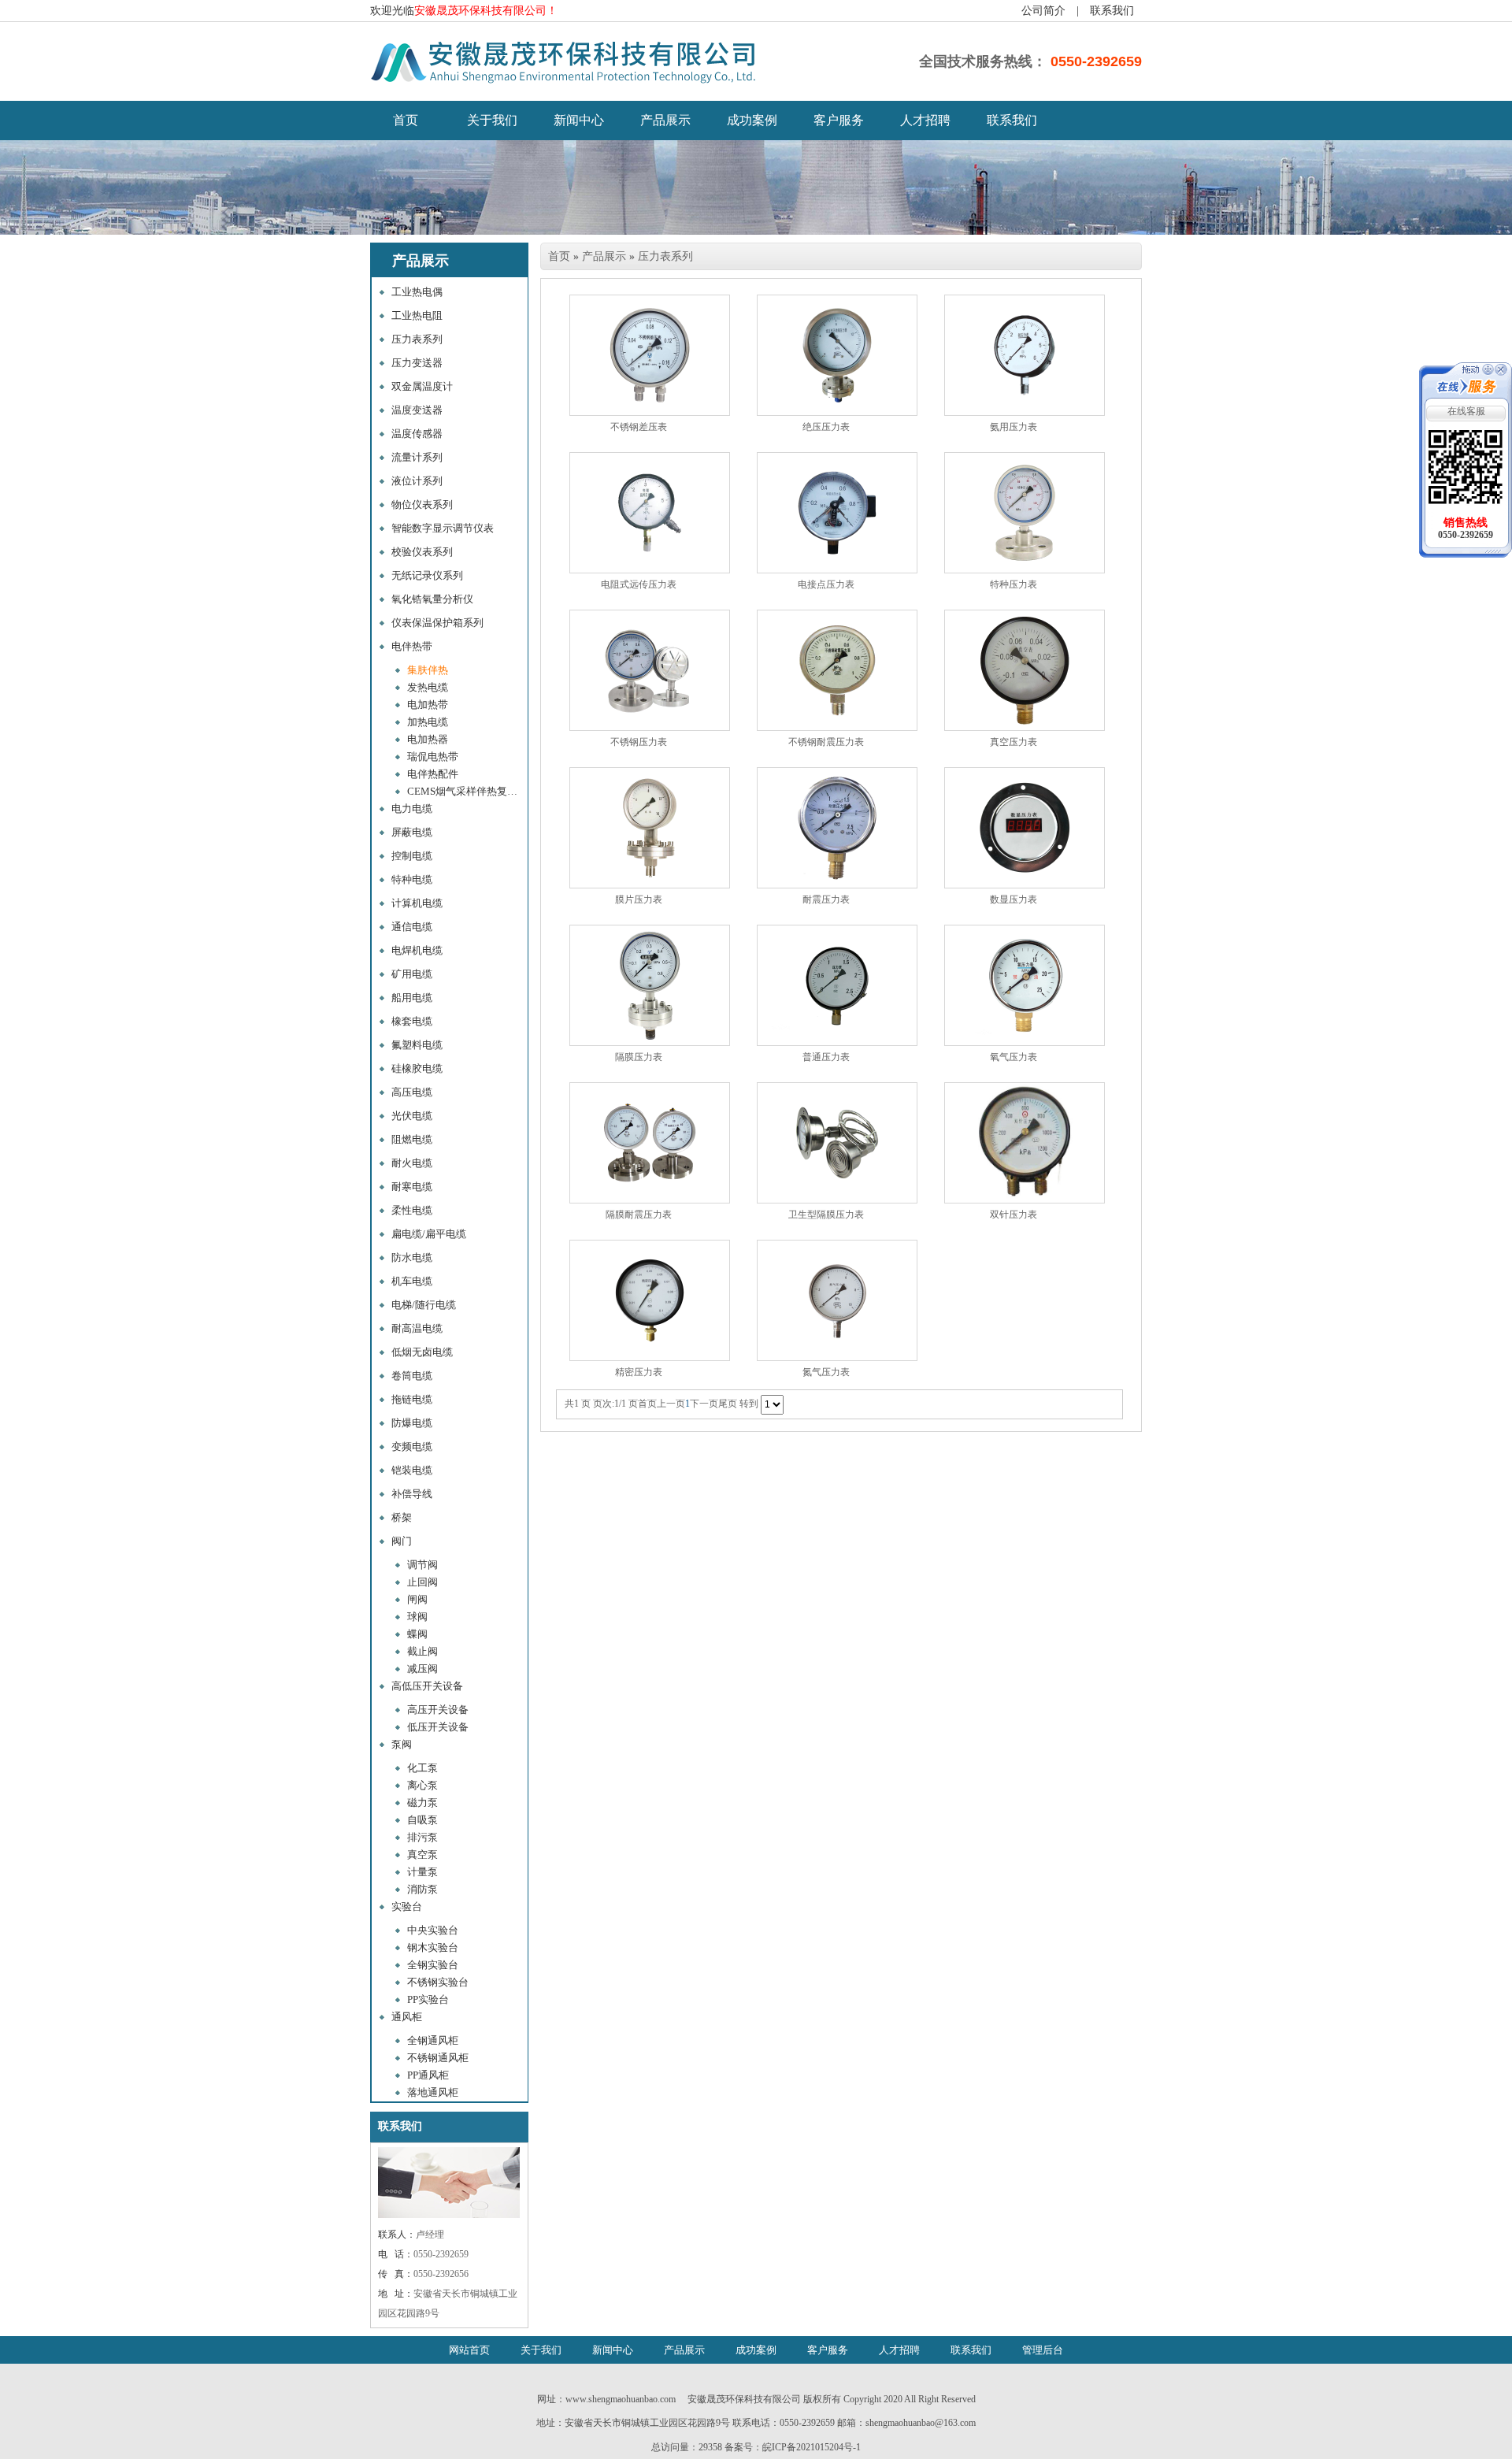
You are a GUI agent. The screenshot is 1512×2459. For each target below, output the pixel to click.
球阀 (417, 1617)
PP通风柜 (428, 2075)
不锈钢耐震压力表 (826, 742)
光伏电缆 (412, 1116)
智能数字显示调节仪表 (443, 528)
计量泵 (422, 1872)
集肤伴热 (428, 670)
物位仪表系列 (422, 504)
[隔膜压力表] (650, 985)
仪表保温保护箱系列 (437, 623)
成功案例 (752, 120)
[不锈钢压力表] (650, 670)
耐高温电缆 (417, 1328)
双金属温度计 (422, 386)
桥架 (402, 1517)
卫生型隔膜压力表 (826, 1215)
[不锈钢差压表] (650, 355)
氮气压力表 (826, 1372)
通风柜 (407, 2017)
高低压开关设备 (427, 1686)
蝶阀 (417, 1634)
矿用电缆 (412, 974)
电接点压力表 (826, 584)
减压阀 (422, 1669)
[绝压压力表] (837, 355)
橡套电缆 (412, 1021)
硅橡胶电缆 (417, 1068)
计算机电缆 (417, 903)
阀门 (402, 1541)
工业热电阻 (417, 315)
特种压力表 (1014, 584)
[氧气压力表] (1025, 985)
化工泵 (422, 1768)
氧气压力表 (1014, 1057)
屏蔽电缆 (412, 832)
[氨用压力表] (1025, 355)
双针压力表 (1014, 1215)
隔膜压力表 (639, 1057)
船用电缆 (412, 998)
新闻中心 (579, 120)
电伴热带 (412, 646)
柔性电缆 (412, 1210)
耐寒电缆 (412, 1187)
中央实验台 (433, 1930)
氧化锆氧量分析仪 (432, 599)
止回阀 (422, 1582)
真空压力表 (1014, 742)
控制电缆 (412, 856)
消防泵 (422, 1889)
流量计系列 (417, 457)
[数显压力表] (1025, 828)
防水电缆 (412, 1257)
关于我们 (492, 120)
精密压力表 (639, 1372)
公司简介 (1043, 11)
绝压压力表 (826, 427)
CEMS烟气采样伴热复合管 (466, 791)
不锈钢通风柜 (438, 2058)
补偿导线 (412, 1494)
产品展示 (665, 120)
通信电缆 (412, 927)
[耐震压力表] (837, 828)
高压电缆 (412, 1092)
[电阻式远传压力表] (650, 513)
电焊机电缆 (417, 950)
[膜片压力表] (650, 828)
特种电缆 (412, 879)
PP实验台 (428, 1999)
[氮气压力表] (837, 1300)
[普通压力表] (837, 985)
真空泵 (422, 1854)
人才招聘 (925, 120)
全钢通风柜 (433, 2040)
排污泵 (422, 1837)
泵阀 (402, 1744)
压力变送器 (417, 363)
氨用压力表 (1014, 427)
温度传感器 (417, 434)
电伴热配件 (433, 774)
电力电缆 (412, 809)
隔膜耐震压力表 (639, 1215)
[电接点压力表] (837, 513)
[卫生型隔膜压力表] (837, 1143)
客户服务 (839, 120)
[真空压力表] (1025, 670)
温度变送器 (417, 410)
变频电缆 (412, 1446)
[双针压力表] (1025, 1143)
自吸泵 (422, 1820)
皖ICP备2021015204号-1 (812, 2447)
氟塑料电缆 (417, 1045)
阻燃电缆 (412, 1139)
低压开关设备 (438, 1727)
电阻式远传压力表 (639, 584)
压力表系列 (417, 339)
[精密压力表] (650, 1300)
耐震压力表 (826, 899)
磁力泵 (422, 1803)
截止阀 (422, 1651)
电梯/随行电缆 (424, 1305)
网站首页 (469, 2350)
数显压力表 (1014, 899)
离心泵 (422, 1785)
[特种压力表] (1025, 513)
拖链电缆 (412, 1399)
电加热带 (428, 705)
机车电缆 (412, 1281)
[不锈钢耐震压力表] (837, 670)
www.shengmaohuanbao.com (621, 2399)
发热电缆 (428, 687)
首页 (559, 256)
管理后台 (1043, 2350)
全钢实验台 (433, 1965)
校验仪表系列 (422, 552)
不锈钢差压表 (639, 427)
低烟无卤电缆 (422, 1352)
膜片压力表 (639, 899)
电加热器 (428, 739)
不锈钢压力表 (639, 742)
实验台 (407, 1906)
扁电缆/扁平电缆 (429, 1234)
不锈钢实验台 (438, 1982)
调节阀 (422, 1565)
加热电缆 (428, 722)
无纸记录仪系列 (427, 575)
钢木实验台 (433, 1947)
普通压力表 (826, 1057)
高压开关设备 (438, 1710)
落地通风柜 (433, 2092)
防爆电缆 (412, 1423)
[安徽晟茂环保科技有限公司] (567, 82)
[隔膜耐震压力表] (650, 1143)
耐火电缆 (412, 1163)
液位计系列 (417, 481)
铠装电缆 (412, 1470)
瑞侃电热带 (433, 757)
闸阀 (417, 1599)
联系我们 (1112, 11)
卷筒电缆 (412, 1376)
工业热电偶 (417, 292)
